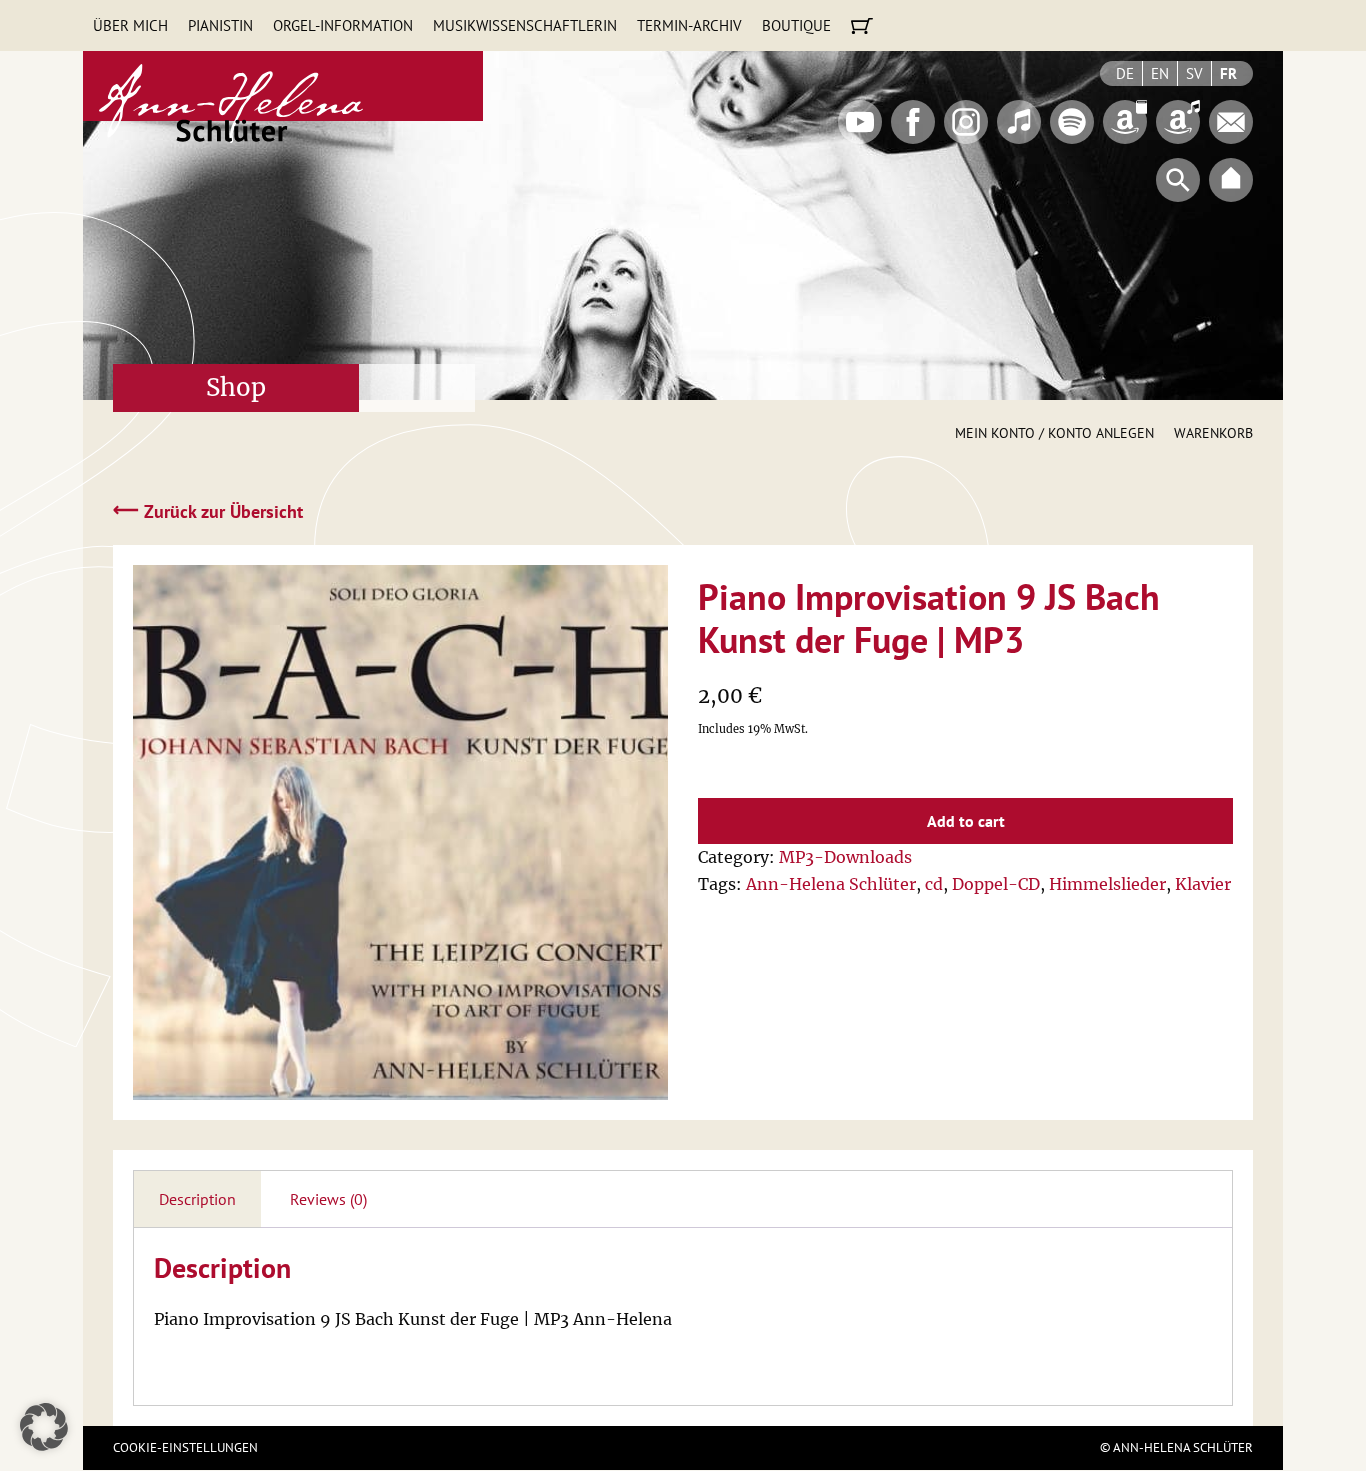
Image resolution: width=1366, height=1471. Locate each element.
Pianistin (220, 25)
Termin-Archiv (689, 25)
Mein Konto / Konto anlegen (1054, 433)
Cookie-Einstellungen (185, 1447)
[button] (44, 1427)
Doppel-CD (996, 884)
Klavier (1203, 884)
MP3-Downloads (845, 857)
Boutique (796, 25)
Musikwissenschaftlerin (525, 25)
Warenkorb (1213, 433)
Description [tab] (197, 1199)
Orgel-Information (343, 25)
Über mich (130, 25)
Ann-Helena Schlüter (831, 884)
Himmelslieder (1107, 884)
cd (934, 884)
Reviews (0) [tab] (328, 1199)
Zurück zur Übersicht (208, 510)
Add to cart (966, 821)
